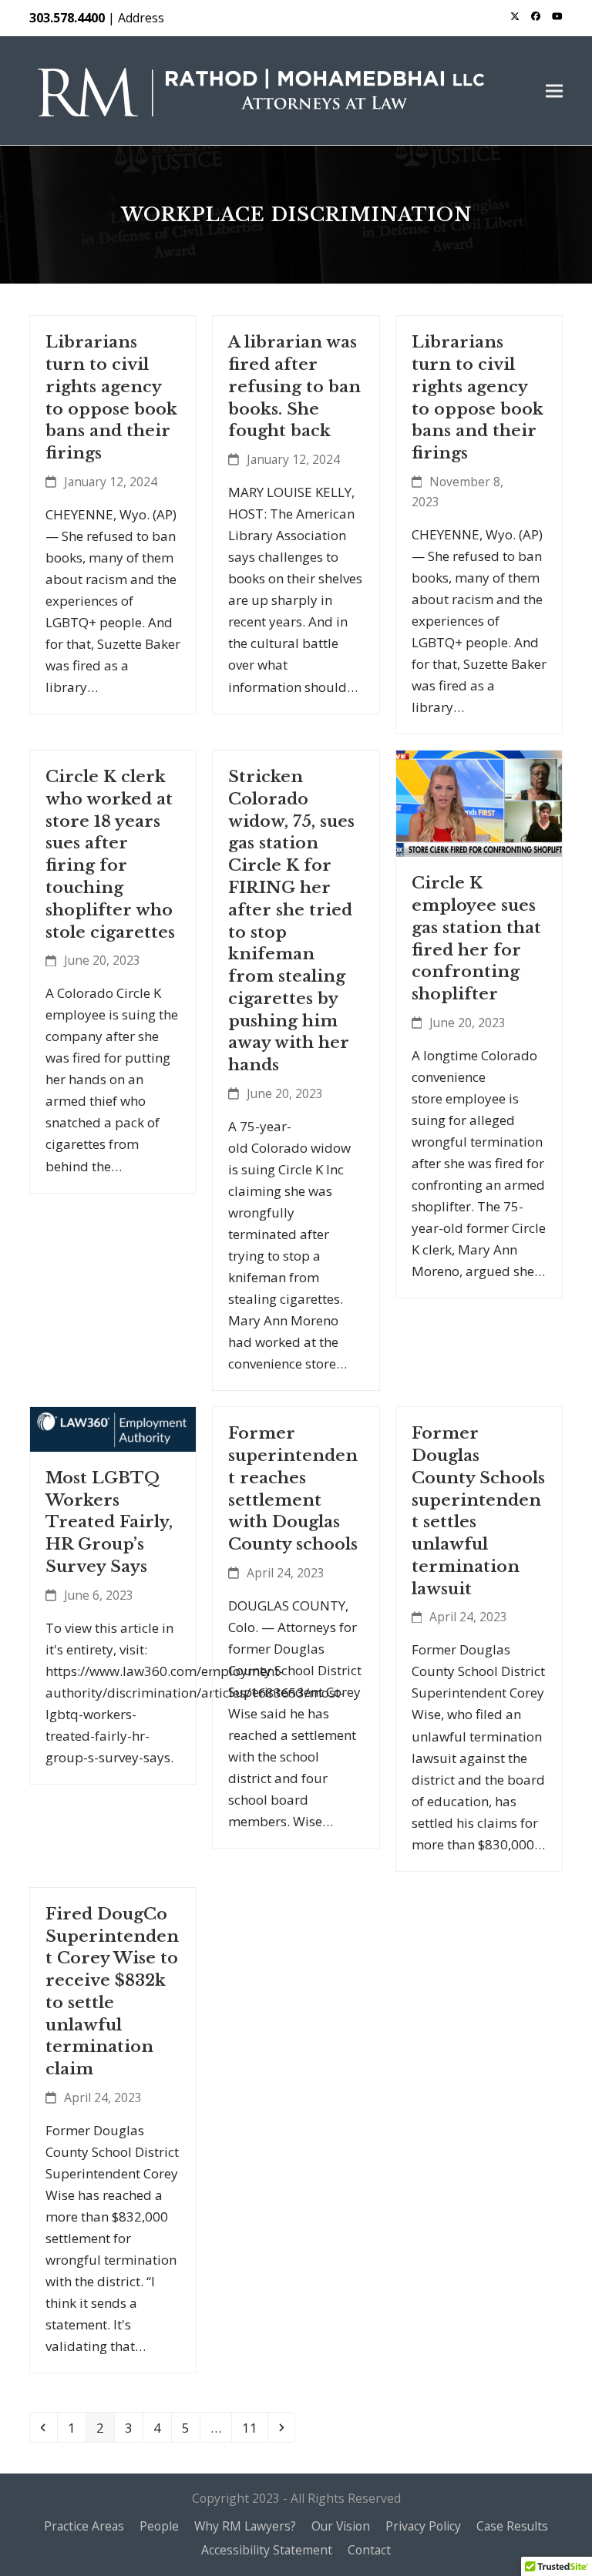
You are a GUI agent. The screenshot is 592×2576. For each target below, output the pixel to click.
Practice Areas (84, 2526)
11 (254, 2427)
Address (141, 18)
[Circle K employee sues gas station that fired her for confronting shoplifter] (479, 803)
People (159, 2526)
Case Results (512, 2526)
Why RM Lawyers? (245, 2526)
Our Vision (341, 2526)
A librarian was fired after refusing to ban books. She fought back (294, 386)
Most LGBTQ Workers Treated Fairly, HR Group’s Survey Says (109, 1522)
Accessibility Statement (267, 2550)
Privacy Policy (423, 2526)
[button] (554, 91)
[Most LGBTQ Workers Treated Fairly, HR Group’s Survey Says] (113, 1428)
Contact (369, 2550)
